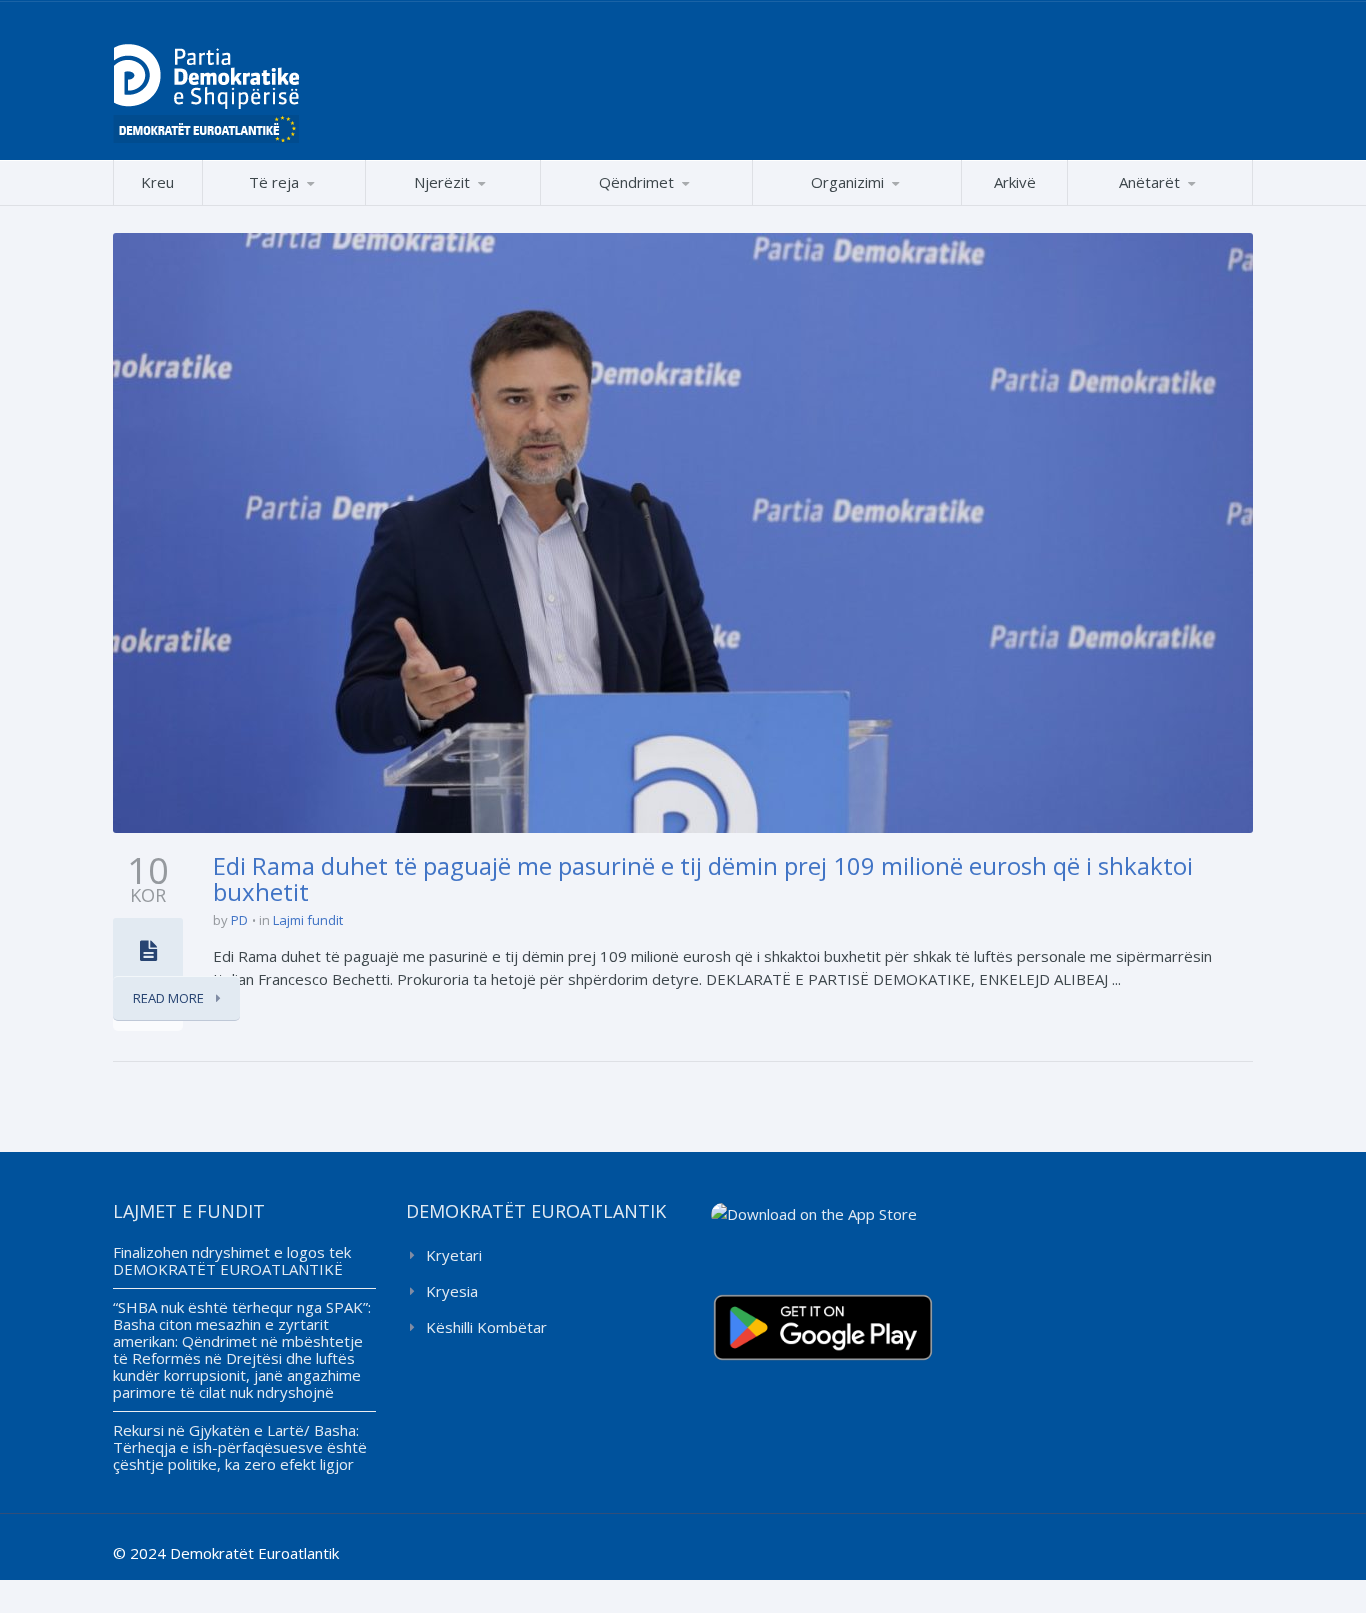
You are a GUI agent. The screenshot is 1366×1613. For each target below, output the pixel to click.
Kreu (157, 182)
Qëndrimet (636, 182)
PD (239, 920)
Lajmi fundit (308, 920)
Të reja (274, 182)
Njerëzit (442, 182)
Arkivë (1015, 182)
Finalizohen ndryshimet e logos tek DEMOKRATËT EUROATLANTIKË (232, 1260)
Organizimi (847, 182)
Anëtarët (1149, 182)
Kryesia (452, 1291)
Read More (170, 998)
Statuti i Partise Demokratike (857, 204)
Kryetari (454, 1255)
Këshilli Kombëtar (486, 1327)
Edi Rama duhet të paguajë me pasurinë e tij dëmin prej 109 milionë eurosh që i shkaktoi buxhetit (703, 878)
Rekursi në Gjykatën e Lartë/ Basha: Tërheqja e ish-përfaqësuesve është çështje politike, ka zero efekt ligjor (240, 1447)
